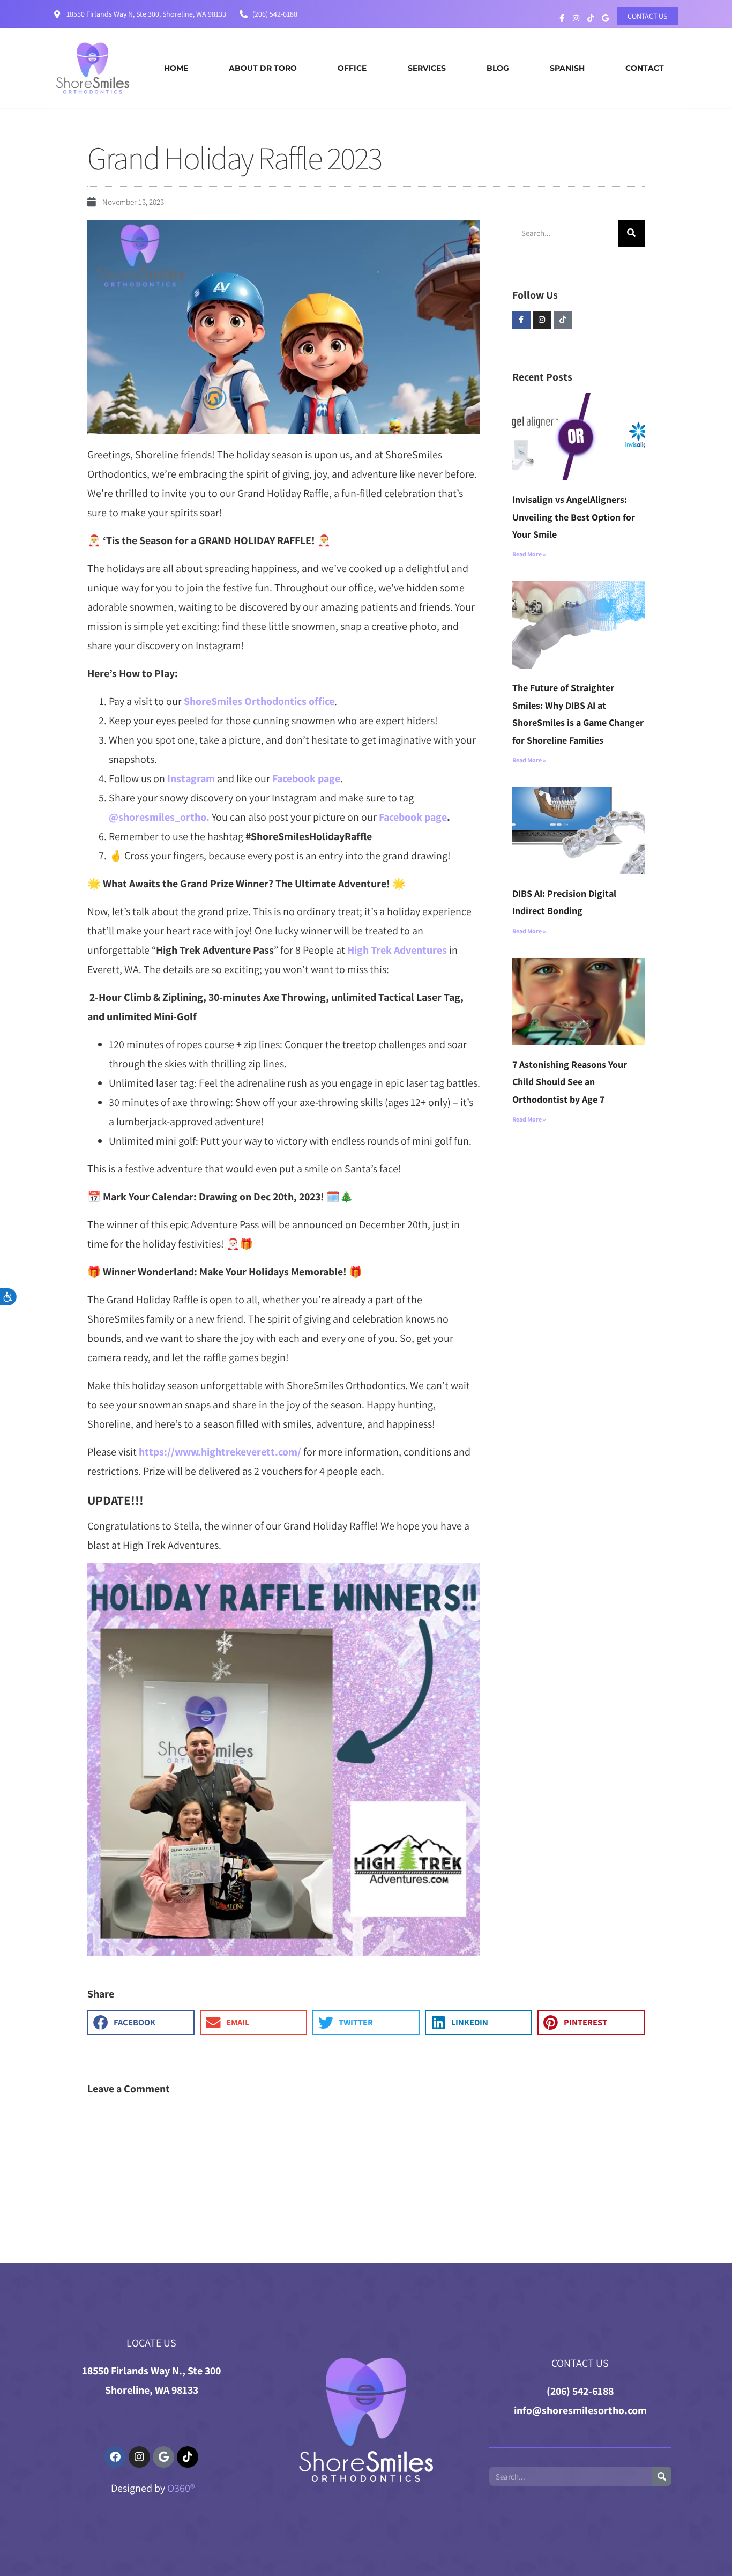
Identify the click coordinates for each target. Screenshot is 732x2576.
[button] (141, 2022)
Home (176, 68)
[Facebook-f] (521, 320)
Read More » (529, 554)
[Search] (631, 233)
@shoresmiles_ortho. (159, 817)
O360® (181, 2488)
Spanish (567, 68)
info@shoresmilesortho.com (580, 2410)
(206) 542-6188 (580, 2391)
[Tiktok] (563, 320)
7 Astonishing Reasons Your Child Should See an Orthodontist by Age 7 (570, 1082)
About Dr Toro (263, 68)
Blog (498, 68)
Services (427, 68)
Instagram (191, 778)
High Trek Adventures (397, 950)
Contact (645, 68)
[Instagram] (542, 320)
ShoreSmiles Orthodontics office (259, 701)
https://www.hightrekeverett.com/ (220, 1452)
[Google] (163, 2457)
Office (352, 68)
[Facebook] (115, 2457)
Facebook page (306, 778)
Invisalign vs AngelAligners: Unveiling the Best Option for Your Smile (574, 517)
